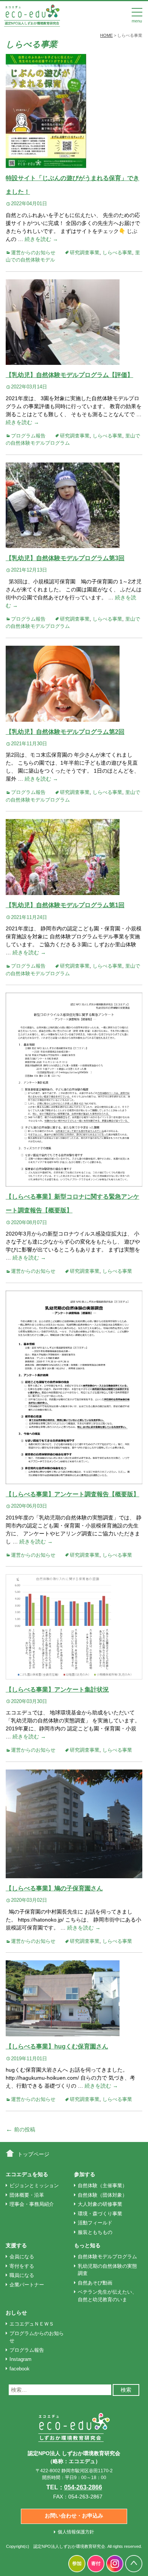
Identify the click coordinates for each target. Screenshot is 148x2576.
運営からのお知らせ (33, 253)
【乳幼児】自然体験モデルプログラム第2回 (65, 732)
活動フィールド (95, 2223)
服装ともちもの (95, 2232)
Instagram (20, 2359)
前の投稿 (20, 2129)
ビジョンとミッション (34, 2185)
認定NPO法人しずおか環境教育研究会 (69, 2546)
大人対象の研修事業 (100, 2204)
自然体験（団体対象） (102, 2195)
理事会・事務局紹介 (32, 2204)
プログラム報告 (28, 436)
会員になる (22, 2257)
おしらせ (16, 2313)
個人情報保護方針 (76, 2532)
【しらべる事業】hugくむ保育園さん (57, 2046)
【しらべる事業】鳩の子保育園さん (54, 1888)
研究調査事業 (85, 253)
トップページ (33, 2154)
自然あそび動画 (95, 2283)
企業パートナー (27, 2285)
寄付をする (22, 2266)
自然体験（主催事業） (102, 2185)
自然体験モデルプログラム (107, 2257)
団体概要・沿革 (27, 2195)
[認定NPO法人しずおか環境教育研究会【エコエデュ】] (32, 15)
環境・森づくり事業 (100, 2214)
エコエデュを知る (27, 2174)
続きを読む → (41, 239)
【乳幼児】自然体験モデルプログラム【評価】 (69, 375)
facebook (20, 2369)
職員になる (22, 2275)
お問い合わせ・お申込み (74, 2516)
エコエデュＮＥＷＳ (32, 2324)
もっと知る (87, 2245)
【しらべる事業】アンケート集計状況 (57, 1690)
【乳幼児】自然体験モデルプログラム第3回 (65, 558)
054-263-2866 (83, 2487)
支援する (16, 2245)
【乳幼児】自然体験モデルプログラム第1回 (65, 905)
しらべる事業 (117, 253)
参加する (85, 2174)
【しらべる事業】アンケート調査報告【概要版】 (72, 1494)
